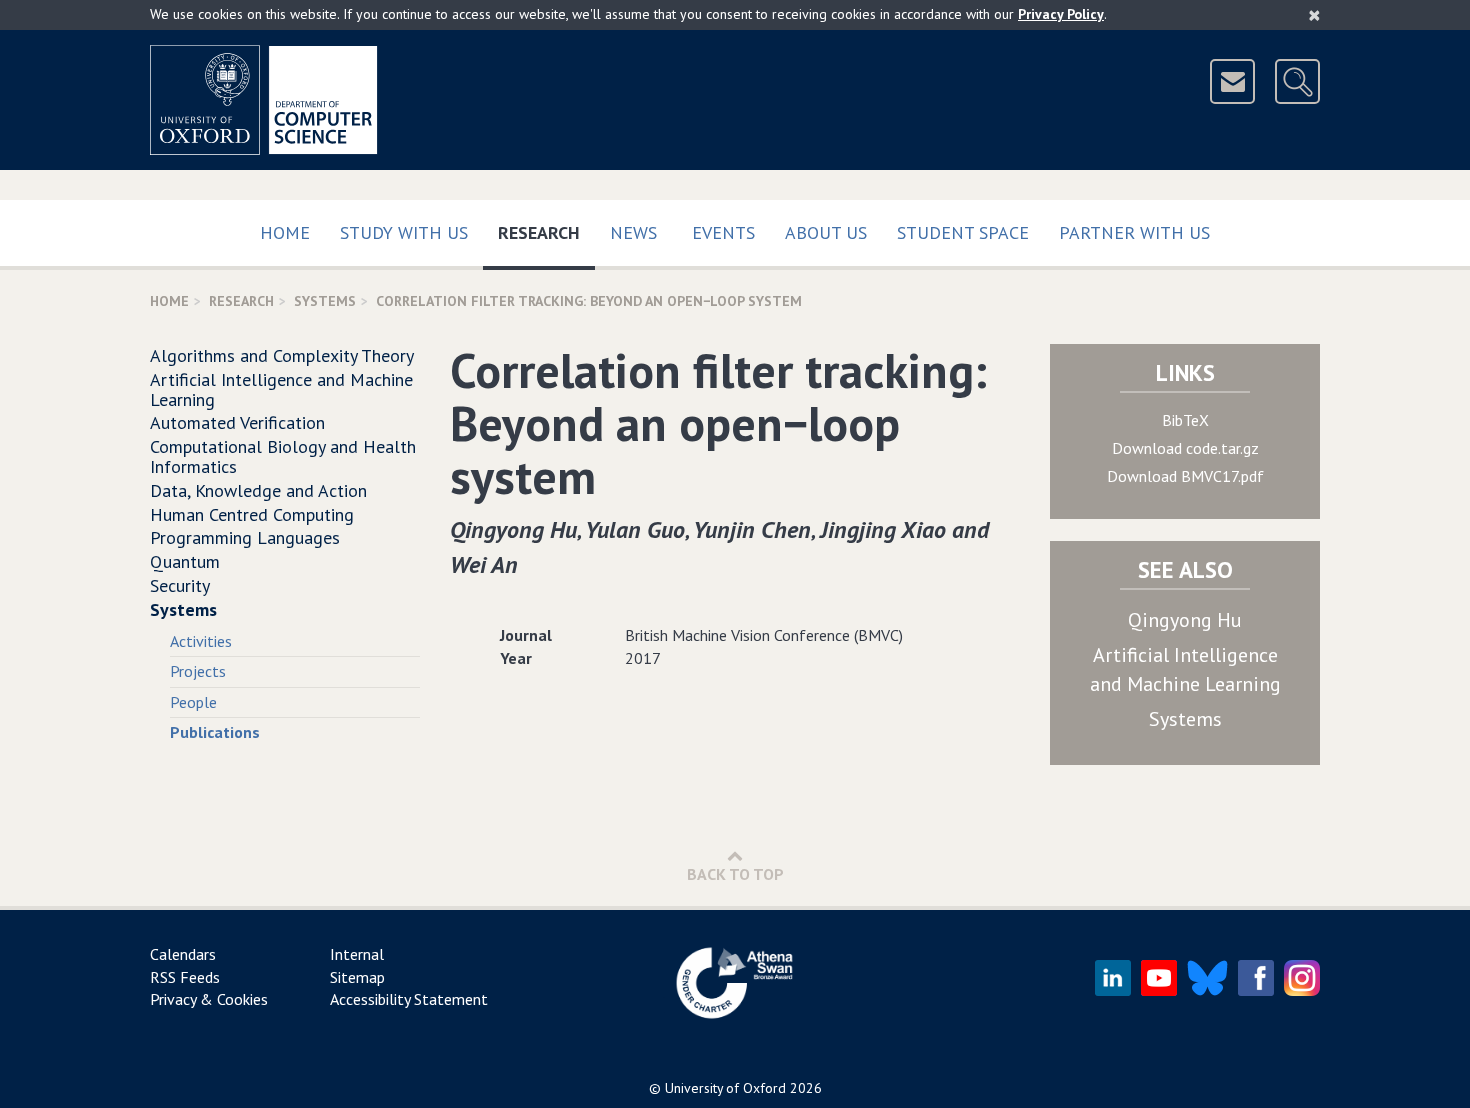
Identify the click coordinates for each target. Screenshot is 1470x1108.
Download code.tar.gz (1185, 448)
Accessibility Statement (409, 999)
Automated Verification (237, 422)
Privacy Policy (1061, 14)
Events (723, 232)
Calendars (183, 954)
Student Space (963, 232)
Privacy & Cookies (209, 999)
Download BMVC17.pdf (1185, 476)
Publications (215, 732)
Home (285, 232)
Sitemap (357, 977)
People (193, 702)
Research (546, 232)
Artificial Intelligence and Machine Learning (281, 389)
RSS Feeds (185, 977)
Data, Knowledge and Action (258, 490)
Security (180, 585)
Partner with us (1134, 232)
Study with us (404, 232)
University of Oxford (725, 1088)
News (633, 232)
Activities (201, 641)
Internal (357, 954)
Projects (198, 671)
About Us (826, 232)
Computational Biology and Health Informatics (283, 456)
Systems (325, 301)
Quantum (185, 561)
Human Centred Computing (252, 514)
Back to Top (735, 874)
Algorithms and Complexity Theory (282, 355)
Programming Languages (245, 537)
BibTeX (1185, 420)
